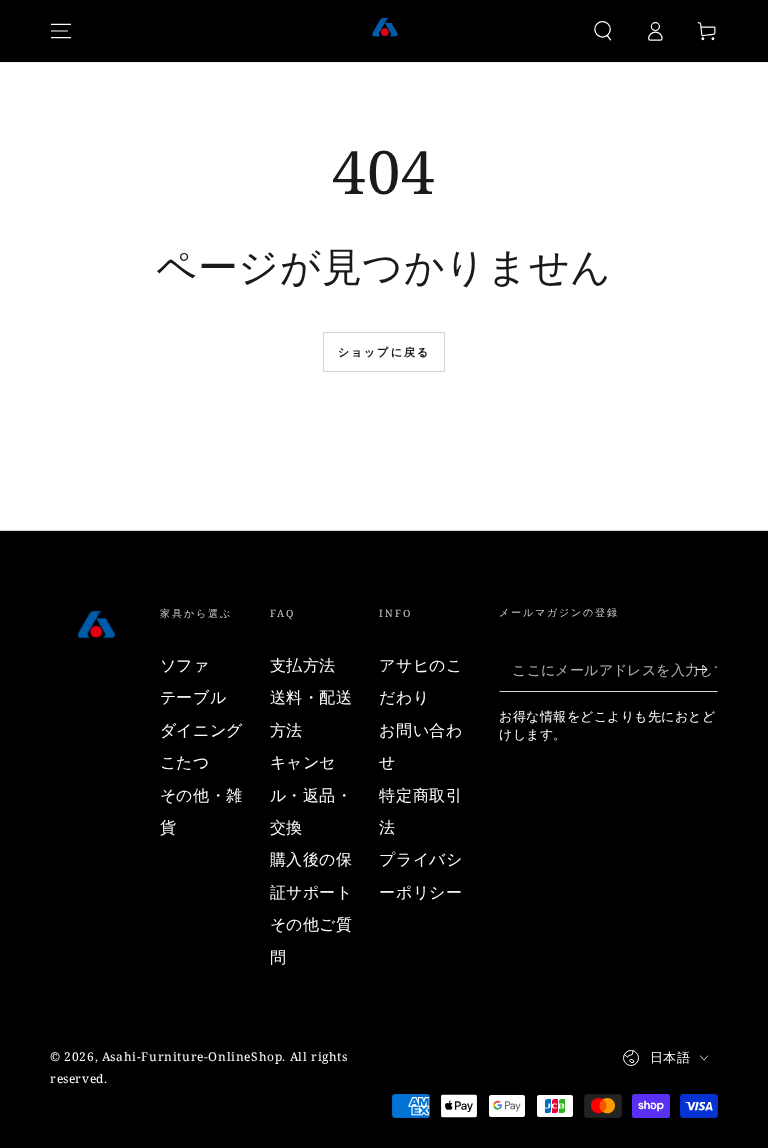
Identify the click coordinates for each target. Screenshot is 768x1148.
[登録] (706, 669)
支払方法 (303, 665)
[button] (603, 31)
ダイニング (201, 730)
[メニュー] (61, 31)
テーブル (193, 697)
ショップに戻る (384, 351)
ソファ (185, 665)
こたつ (185, 762)
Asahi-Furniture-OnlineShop (192, 1056)
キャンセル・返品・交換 (311, 794)
